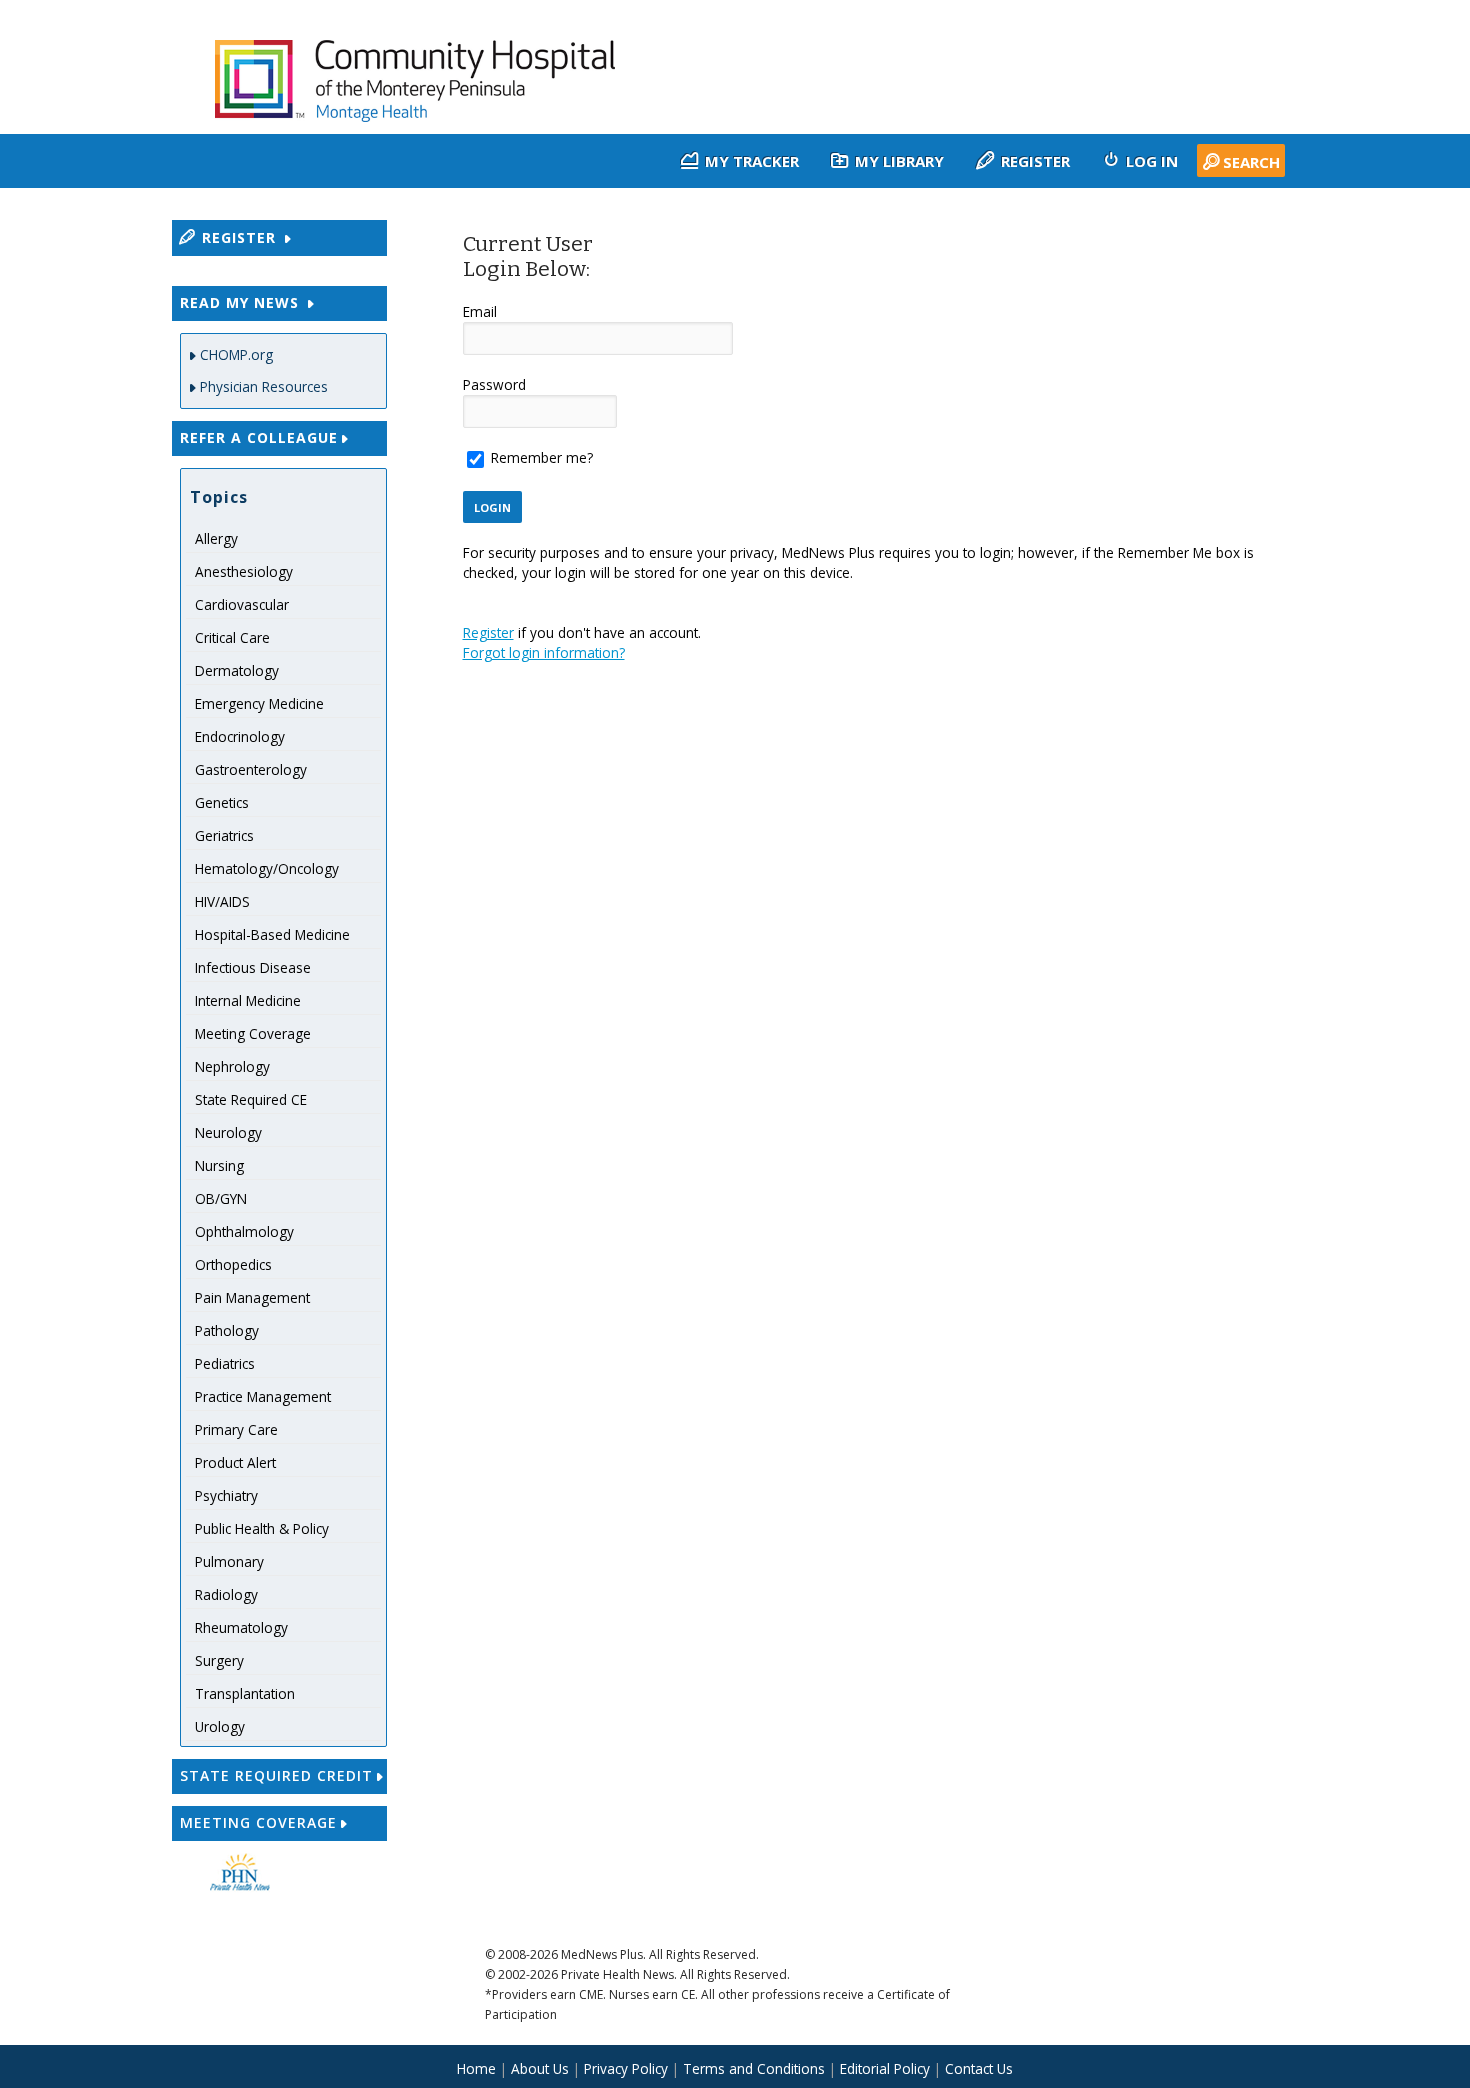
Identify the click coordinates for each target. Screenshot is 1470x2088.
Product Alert (235, 1462)
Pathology (227, 1330)
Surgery (219, 1660)
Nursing (219, 1165)
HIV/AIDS (222, 901)
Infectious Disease (253, 967)
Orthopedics (233, 1264)
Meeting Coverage (253, 1033)
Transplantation (245, 1693)
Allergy (216, 538)
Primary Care (236, 1429)
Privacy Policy (626, 2068)
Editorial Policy (885, 2068)
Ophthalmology (244, 1231)
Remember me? (542, 457)
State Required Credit (276, 1775)
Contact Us (979, 2068)
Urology (220, 1726)
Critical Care (232, 637)
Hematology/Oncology (267, 868)
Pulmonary (229, 1561)
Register (1033, 161)
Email (480, 311)
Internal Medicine (248, 1000)
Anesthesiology (244, 571)
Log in (1150, 161)
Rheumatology (241, 1627)
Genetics (222, 802)
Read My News (242, 302)
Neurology (228, 1132)
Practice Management (263, 1396)
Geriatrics (224, 835)
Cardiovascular (242, 604)
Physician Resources (264, 386)
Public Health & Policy (262, 1528)
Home (476, 2068)
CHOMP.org (236, 354)
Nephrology (232, 1066)
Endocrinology (240, 736)
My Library (897, 161)
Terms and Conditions (754, 2068)
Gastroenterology (251, 769)
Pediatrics (225, 1363)
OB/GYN (221, 1198)
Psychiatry (226, 1495)
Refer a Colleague (259, 437)
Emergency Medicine (259, 703)
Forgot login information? (544, 652)
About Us (542, 2068)
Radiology (226, 1594)
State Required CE (251, 1099)
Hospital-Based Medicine (272, 934)
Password (494, 384)
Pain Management (252, 1297)
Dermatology (237, 670)
